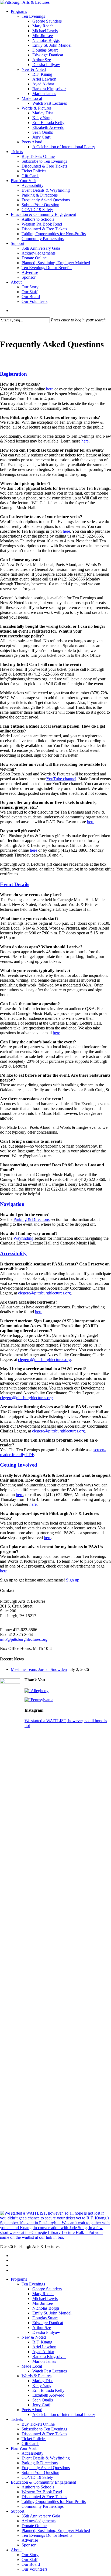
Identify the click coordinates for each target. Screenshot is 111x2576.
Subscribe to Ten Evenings (44, 2429)
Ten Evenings (33, 2284)
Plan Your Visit (24, 2448)
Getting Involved (19, 1465)
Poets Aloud (32, 2410)
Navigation (12, 1204)
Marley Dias (43, 2381)
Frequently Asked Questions (46, 2468)
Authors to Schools (38, 2487)
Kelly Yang (42, 2385)
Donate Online (34, 2526)
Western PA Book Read (42, 2492)
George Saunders (47, 2289)
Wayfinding (23, 1238)
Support (18, 2511)
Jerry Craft (41, 2405)
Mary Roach (43, 2294)
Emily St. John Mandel (52, 2313)
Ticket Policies (34, 2439)
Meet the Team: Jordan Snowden (39, 1669)
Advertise (30, 2540)
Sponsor (29, 2545)
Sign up (73, 1580)
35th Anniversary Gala (41, 2516)
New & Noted (34, 2337)
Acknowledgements (39, 2521)
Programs (19, 2279)
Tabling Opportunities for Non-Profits (54, 2501)
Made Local (32, 2366)
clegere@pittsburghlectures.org (44, 1293)
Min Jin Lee (43, 2303)
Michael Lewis (45, 2299)
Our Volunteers (34, 2569)
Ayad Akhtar (43, 2352)
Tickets (17, 2419)
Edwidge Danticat (48, 2323)
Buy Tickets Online (38, 2424)
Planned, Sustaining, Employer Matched (56, 2530)
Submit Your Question (40, 2472)
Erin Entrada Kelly (48, 2390)
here (50, 389)
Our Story (30, 2555)
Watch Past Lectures (50, 2371)
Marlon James (44, 2361)
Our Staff (30, 2559)
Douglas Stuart (45, 2318)
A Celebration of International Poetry (64, 2414)
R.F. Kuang (42, 2342)
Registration (13, 374)
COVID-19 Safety (37, 2477)
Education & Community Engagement (43, 2482)
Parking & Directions (32, 1219)
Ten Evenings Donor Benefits (47, 2535)
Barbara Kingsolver (49, 2357)
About (16, 2550)
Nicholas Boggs (46, 2308)
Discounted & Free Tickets (44, 2434)
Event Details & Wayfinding (46, 2458)
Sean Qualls (43, 2400)
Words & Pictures (37, 2376)
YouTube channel (61, 779)
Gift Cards (30, 2443)
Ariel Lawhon (44, 2347)
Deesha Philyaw (46, 2332)
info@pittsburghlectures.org (24, 1639)
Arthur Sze (42, 2328)
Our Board (31, 2564)
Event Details (15, 884)
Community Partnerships (43, 2506)
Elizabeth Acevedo (48, 2395)
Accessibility (13, 1253)
